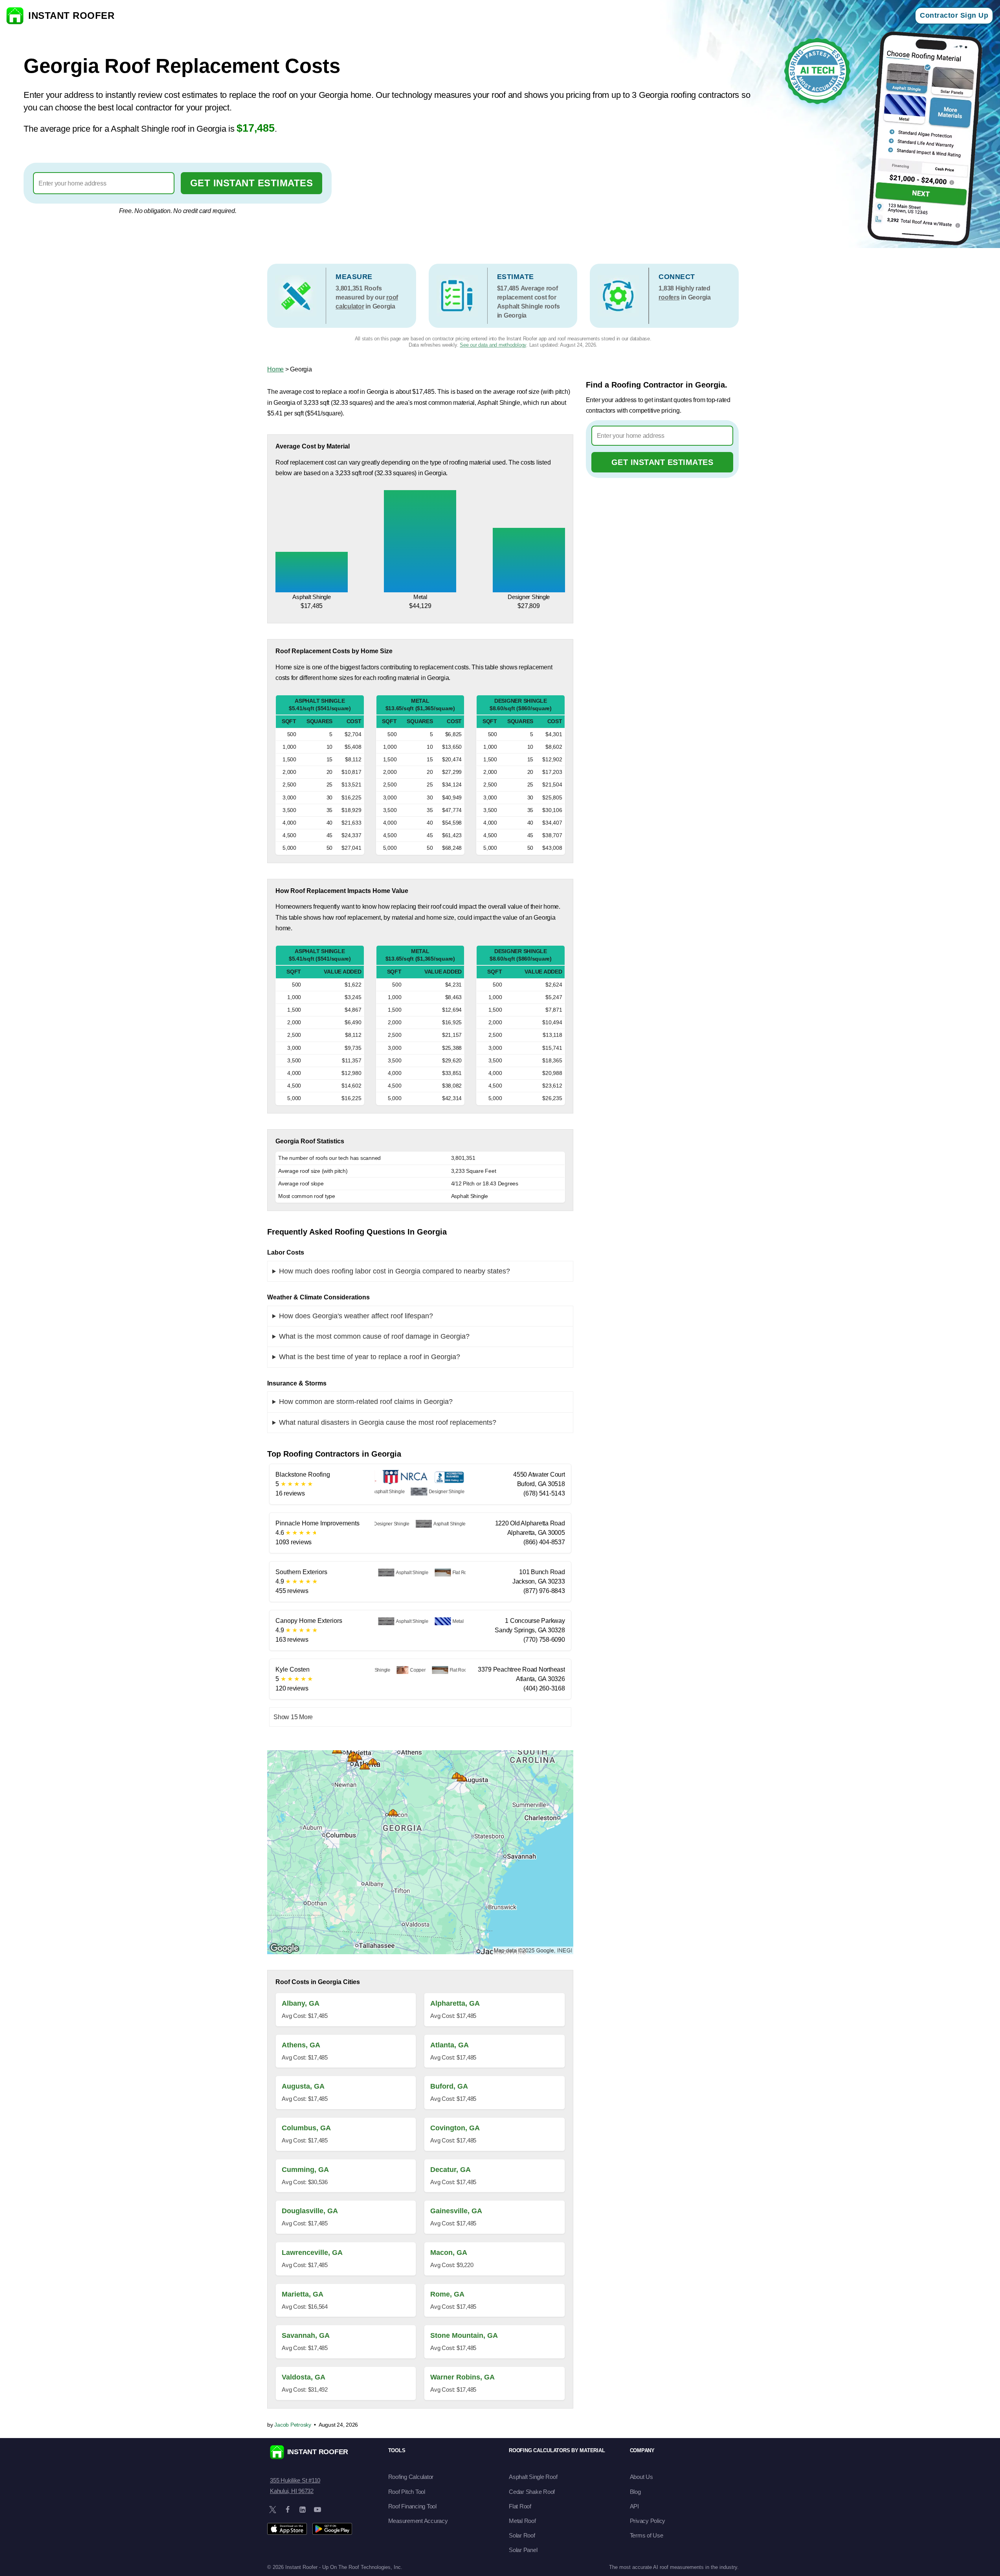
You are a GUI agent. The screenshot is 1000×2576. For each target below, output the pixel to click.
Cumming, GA (305, 2170)
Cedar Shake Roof (532, 2492)
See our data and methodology (493, 345)
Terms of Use (647, 2535)
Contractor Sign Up (954, 15)
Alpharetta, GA (455, 2003)
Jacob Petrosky (293, 2425)
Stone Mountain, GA (464, 2335)
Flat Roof (520, 2506)
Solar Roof (522, 2535)
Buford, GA (449, 2086)
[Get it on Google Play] (332, 2529)
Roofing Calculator (411, 2477)
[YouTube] (317, 2510)
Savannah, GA (306, 2335)
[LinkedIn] (303, 2510)
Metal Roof (522, 2521)
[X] (273, 2510)
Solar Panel (523, 2550)
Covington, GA (455, 2128)
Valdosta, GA (304, 2377)
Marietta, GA (303, 2294)
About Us (641, 2477)
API (634, 2506)
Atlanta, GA (450, 2045)
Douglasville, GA (310, 2211)
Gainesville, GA (456, 2211)
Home (275, 369)
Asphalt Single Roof (533, 2477)
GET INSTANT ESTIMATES (252, 183)
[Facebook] (288, 2510)
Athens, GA (301, 2045)
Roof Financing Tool (412, 2506)
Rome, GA (447, 2294)
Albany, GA (301, 2003)
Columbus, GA (306, 2128)
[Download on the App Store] (287, 2529)
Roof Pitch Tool (407, 2492)
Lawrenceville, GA (312, 2253)
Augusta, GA (303, 2086)
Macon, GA (449, 2253)
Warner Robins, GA (462, 2377)
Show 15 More (293, 1717)
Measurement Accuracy (418, 2521)
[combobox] (104, 183)
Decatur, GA (450, 2170)
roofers (669, 297)
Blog (635, 2492)
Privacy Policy (648, 2521)
